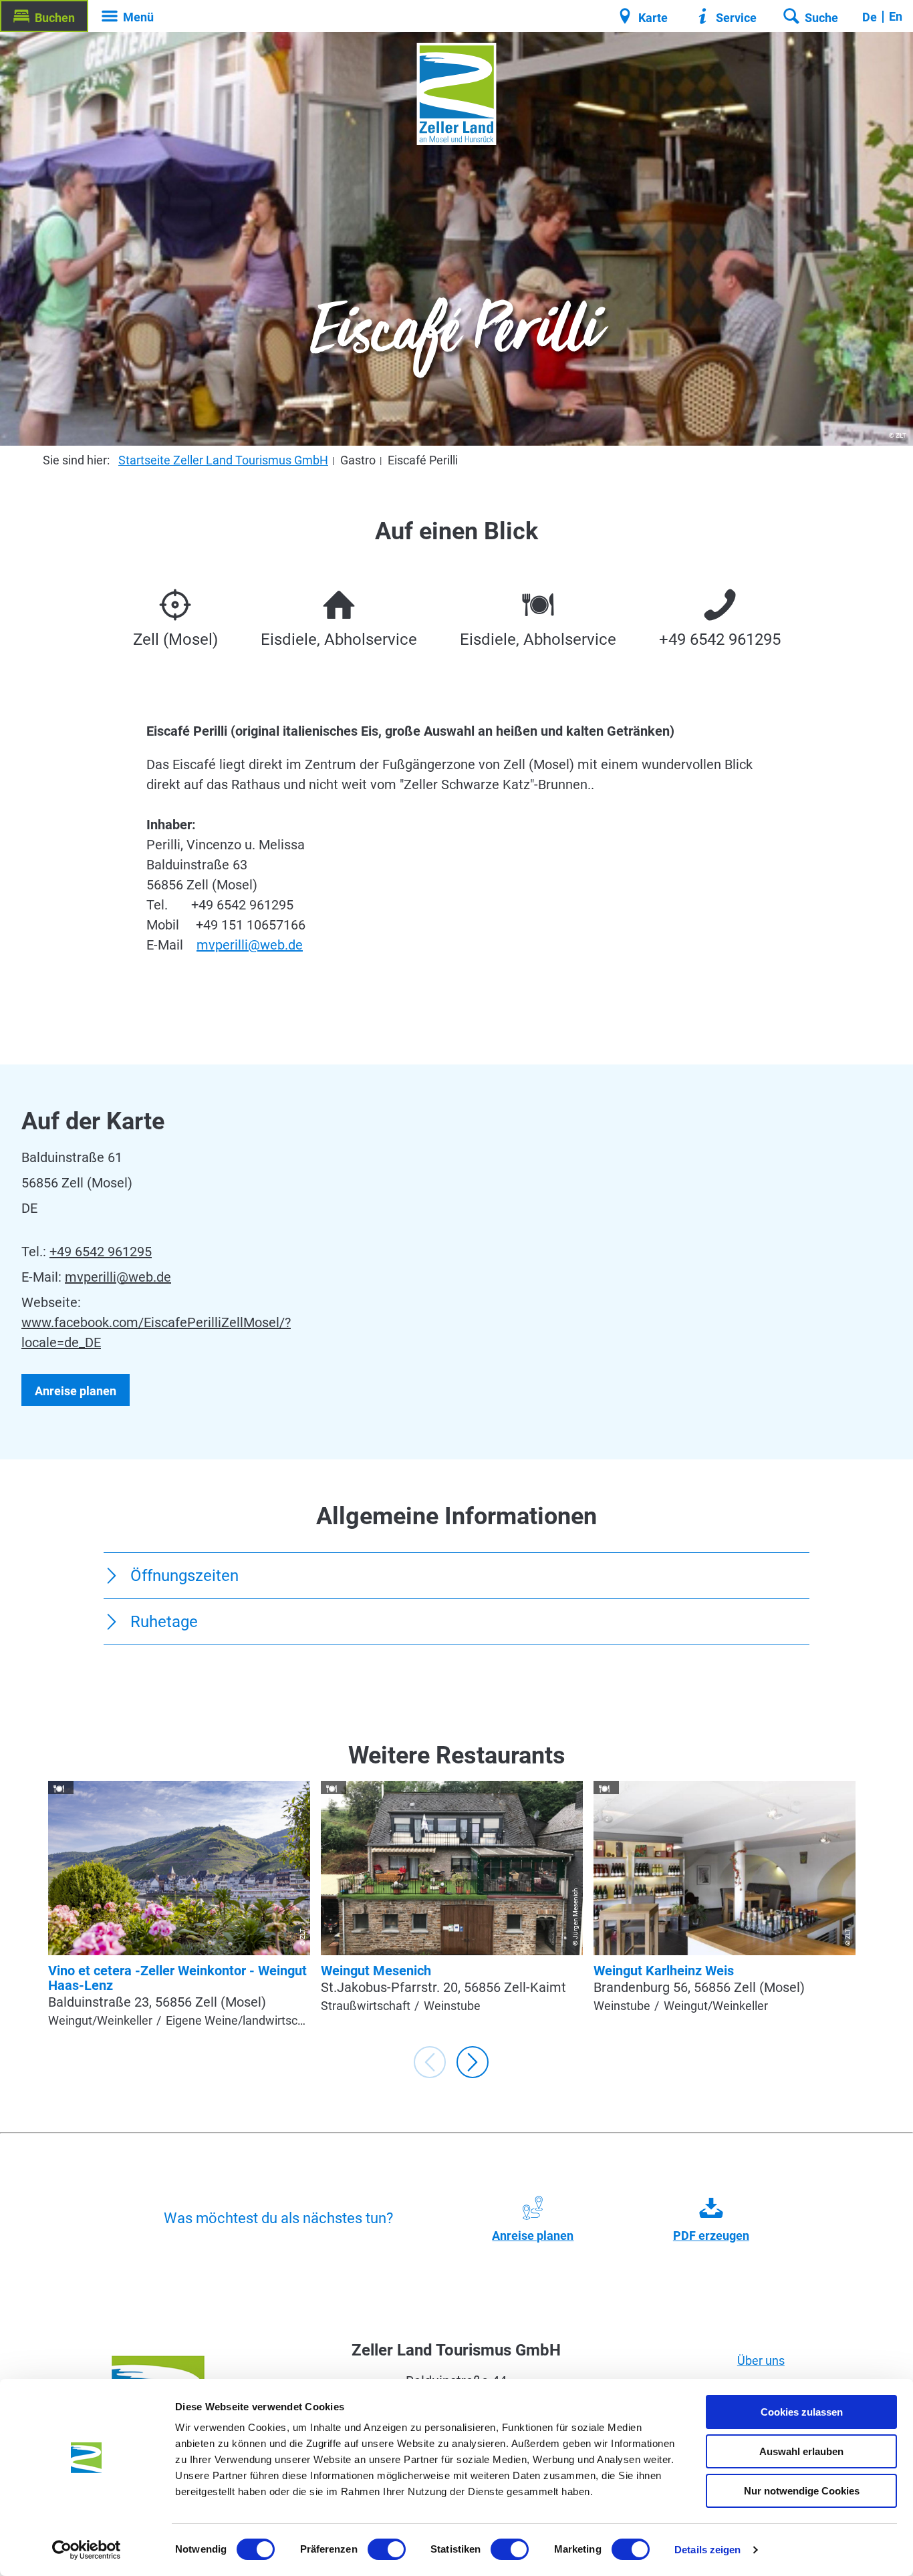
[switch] (387, 2549)
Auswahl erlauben (801, 2451)
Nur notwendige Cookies (802, 2491)
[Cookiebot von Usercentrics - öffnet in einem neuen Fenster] (87, 2550)
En (896, 16)
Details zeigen (707, 2550)
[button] (44, 16)
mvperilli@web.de (250, 945)
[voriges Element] (430, 2062)
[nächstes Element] (473, 2062)
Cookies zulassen (802, 2412)
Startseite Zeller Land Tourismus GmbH (223, 460)
